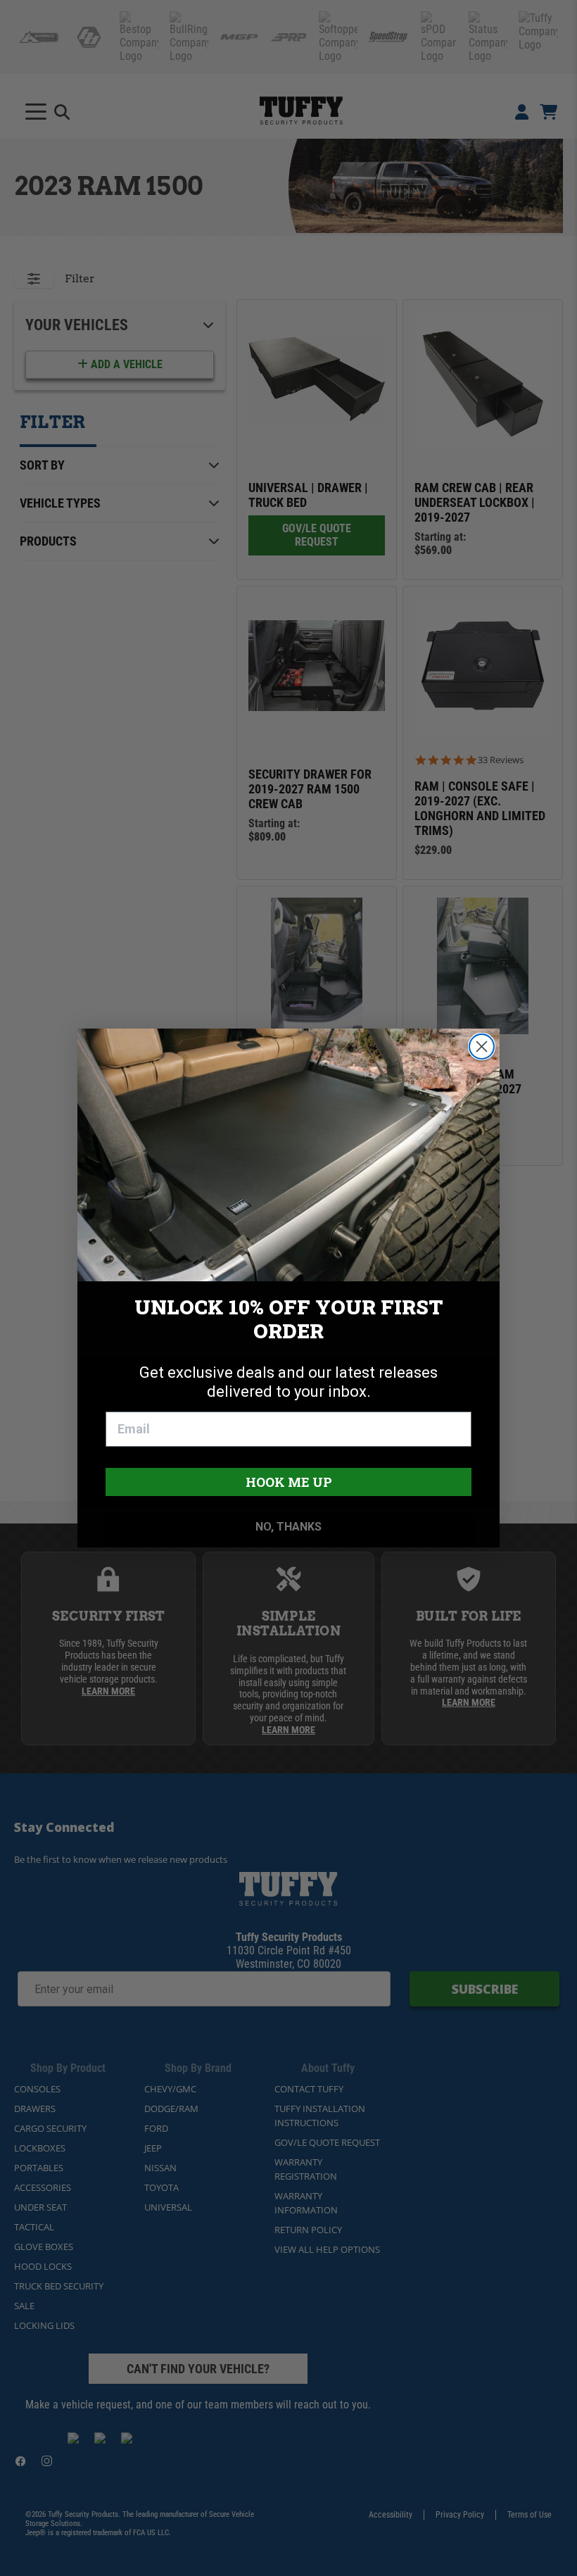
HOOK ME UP (289, 1482)
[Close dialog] (482, 1047)
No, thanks (288, 1527)
